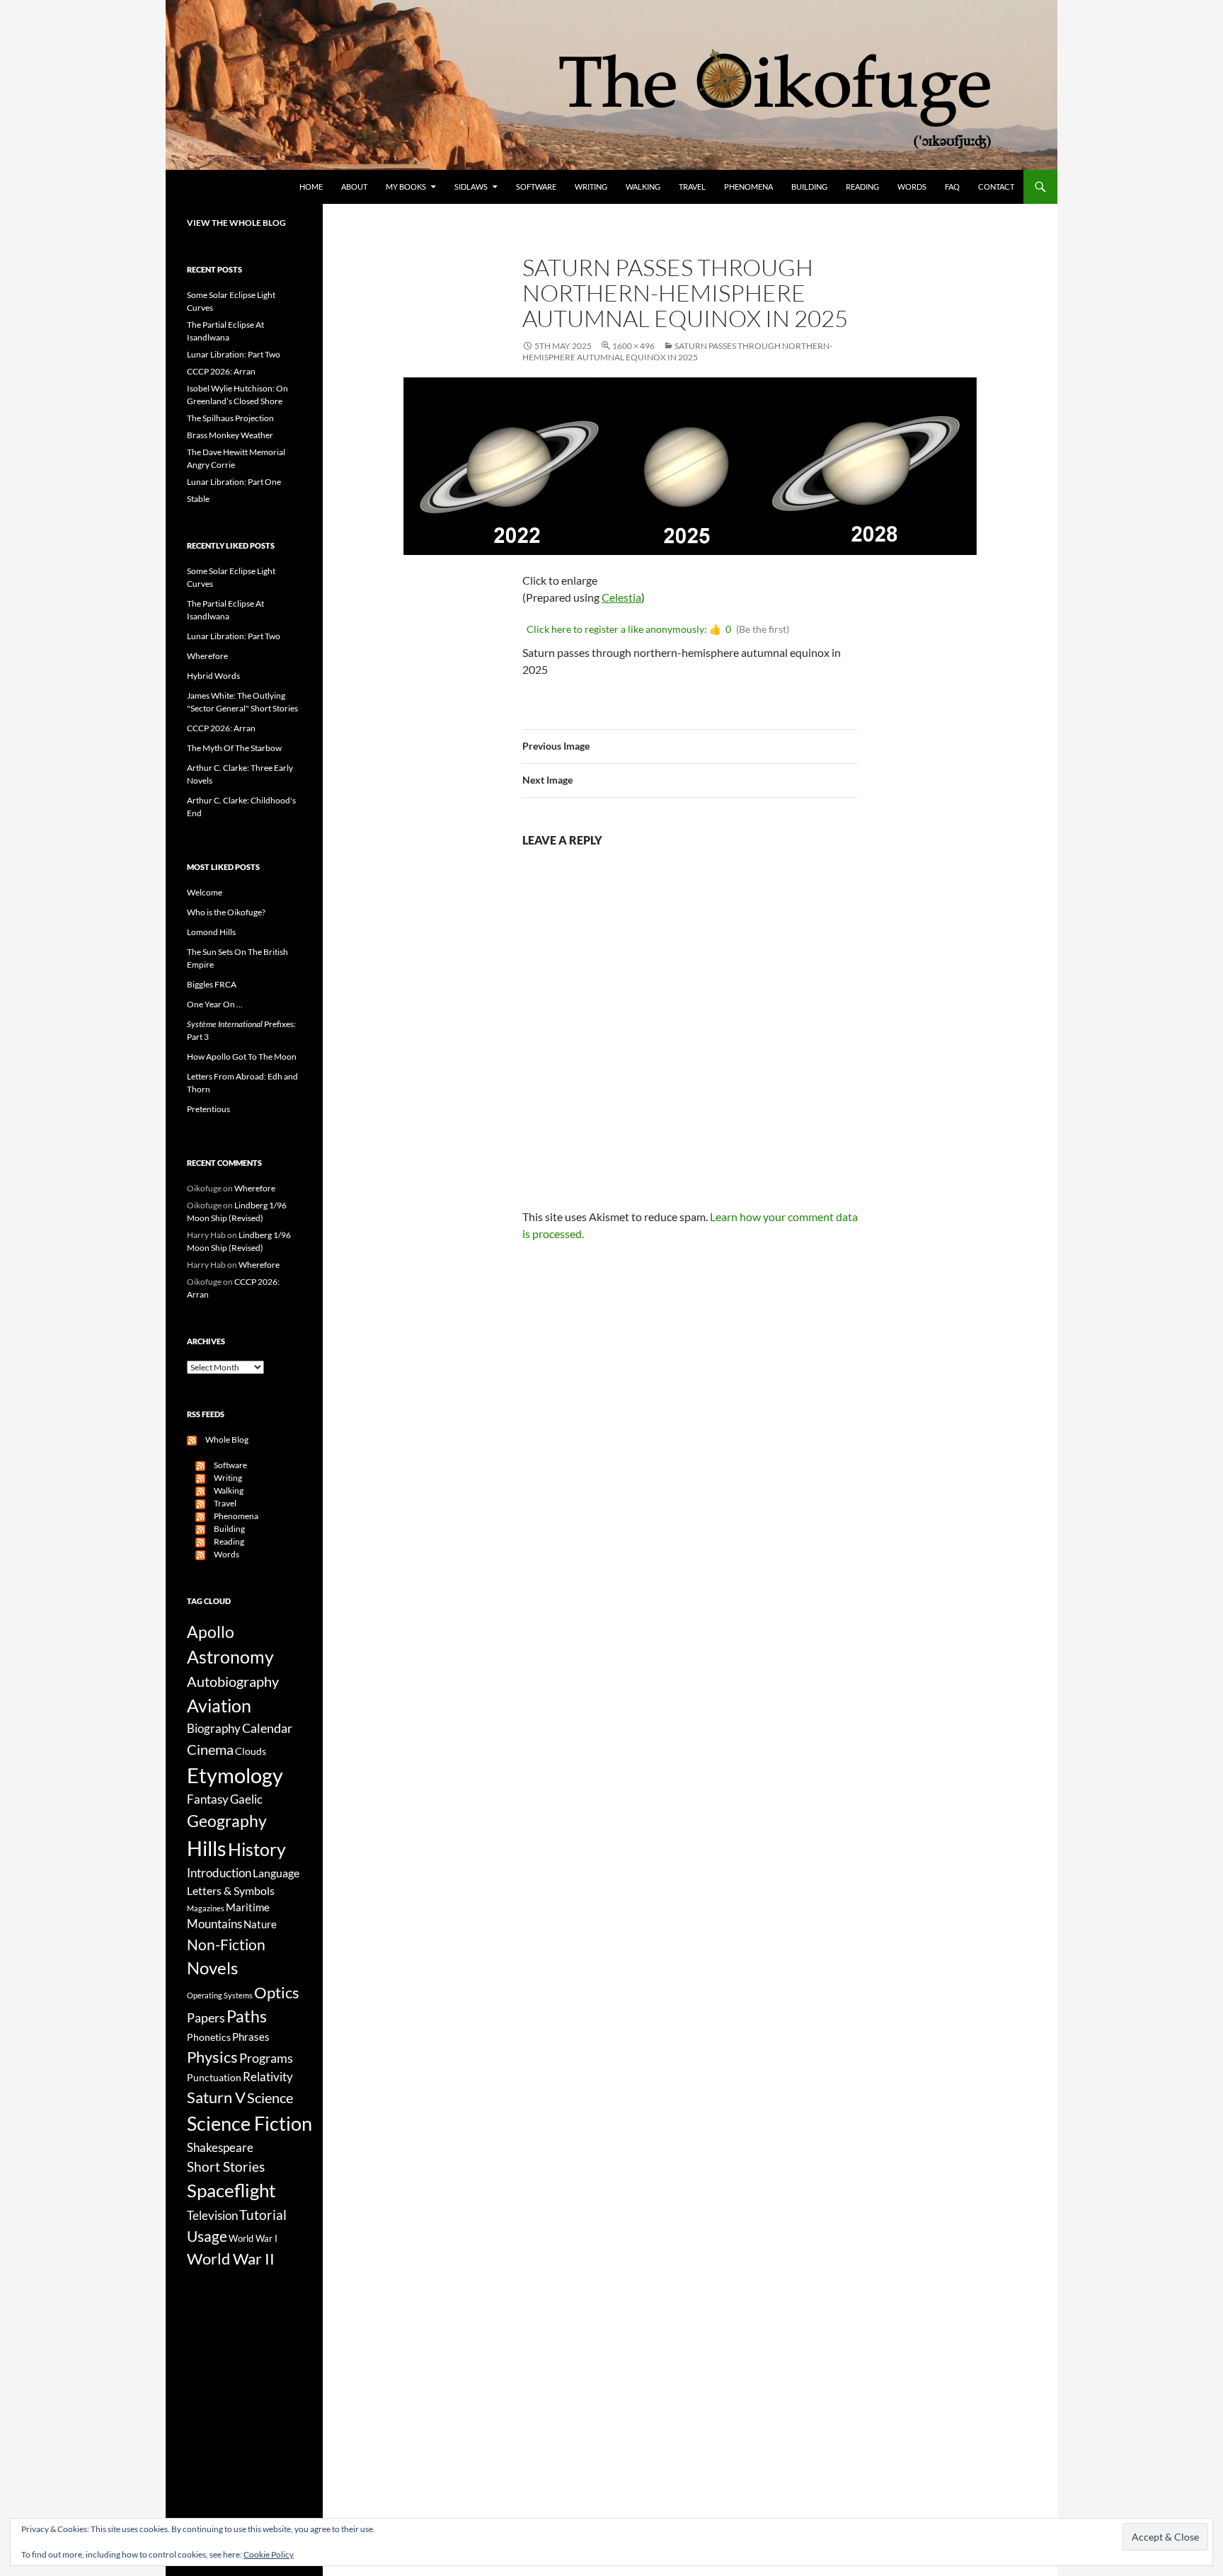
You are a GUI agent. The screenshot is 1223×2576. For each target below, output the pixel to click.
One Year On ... (215, 1004)
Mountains (214, 1924)
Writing (591, 187)
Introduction (219, 1873)
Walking (643, 187)
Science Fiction (249, 2123)
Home (311, 187)
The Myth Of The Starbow (234, 748)
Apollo (211, 1632)
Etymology (235, 1775)
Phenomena (748, 187)
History (257, 1849)
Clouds (251, 1751)
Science (270, 2097)
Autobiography (233, 1681)
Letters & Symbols (231, 1890)
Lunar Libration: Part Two (234, 354)
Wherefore (207, 656)
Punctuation (214, 2077)
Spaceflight (231, 2190)
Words (912, 187)
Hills (207, 1848)
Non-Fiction (226, 1944)
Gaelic (246, 1799)
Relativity (268, 2077)
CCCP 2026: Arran (221, 371)
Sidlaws (471, 187)
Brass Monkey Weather (230, 435)
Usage (207, 2236)
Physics (212, 2057)
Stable (198, 499)
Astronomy (230, 1657)
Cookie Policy (269, 2554)
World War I (253, 2239)
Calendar (267, 1728)
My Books (406, 187)
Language (276, 1873)
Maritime (248, 1907)
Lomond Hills (211, 932)
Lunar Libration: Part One (234, 482)
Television (212, 2216)
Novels (212, 1968)
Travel (692, 187)
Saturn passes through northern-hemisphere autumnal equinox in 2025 (677, 351)
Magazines (206, 1908)
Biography (214, 1729)
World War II (231, 2259)
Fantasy (208, 1799)
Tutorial (263, 2215)
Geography (227, 1821)
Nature (260, 1924)
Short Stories (226, 2166)
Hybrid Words (213, 676)
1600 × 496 (633, 346)
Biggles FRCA (212, 984)
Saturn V (216, 2097)
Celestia (621, 597)
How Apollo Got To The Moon (242, 1057)
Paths (247, 2016)
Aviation (219, 1705)
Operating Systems (220, 1995)
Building (809, 187)
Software (536, 187)
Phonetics (209, 2037)
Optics (277, 1992)
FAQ (952, 187)
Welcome (205, 892)
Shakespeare (220, 2147)
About (354, 187)
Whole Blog (223, 1439)
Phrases (251, 2037)
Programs (266, 2058)
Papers (206, 2017)
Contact (996, 187)
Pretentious (208, 1109)
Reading (862, 187)
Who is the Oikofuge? (226, 912)
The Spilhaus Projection (230, 418)
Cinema (210, 1749)
